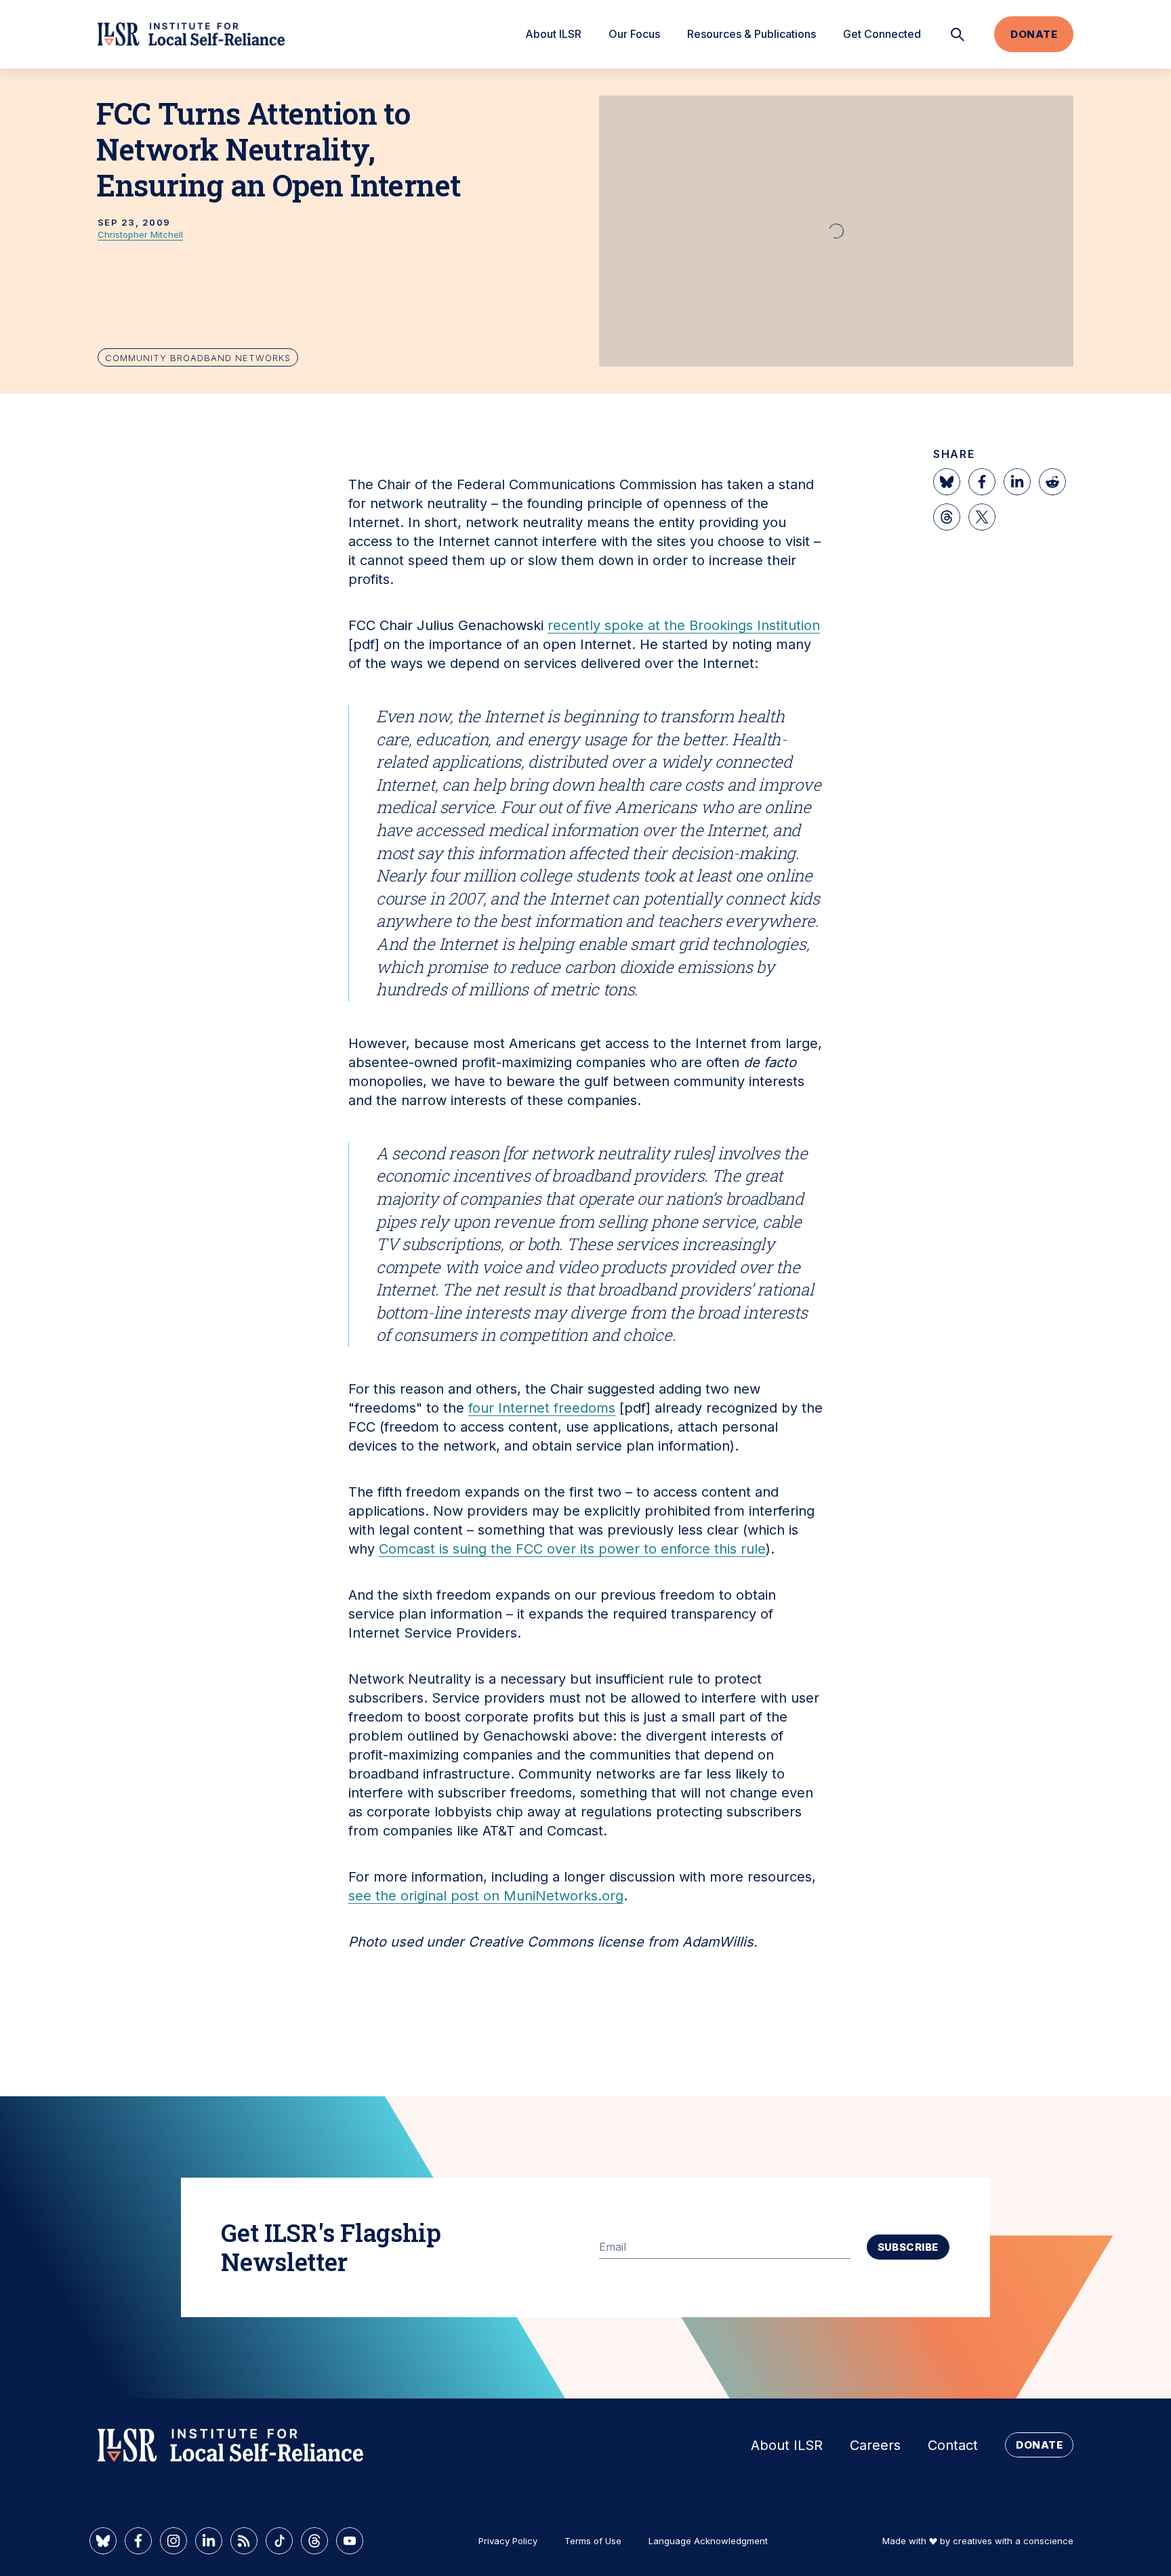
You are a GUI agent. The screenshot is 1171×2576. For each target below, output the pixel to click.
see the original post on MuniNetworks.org (486, 1896)
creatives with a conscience (1013, 2541)
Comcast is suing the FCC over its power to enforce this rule (572, 1549)
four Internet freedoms (542, 1408)
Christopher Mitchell (140, 234)
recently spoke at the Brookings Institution (684, 625)
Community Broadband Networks (198, 358)
